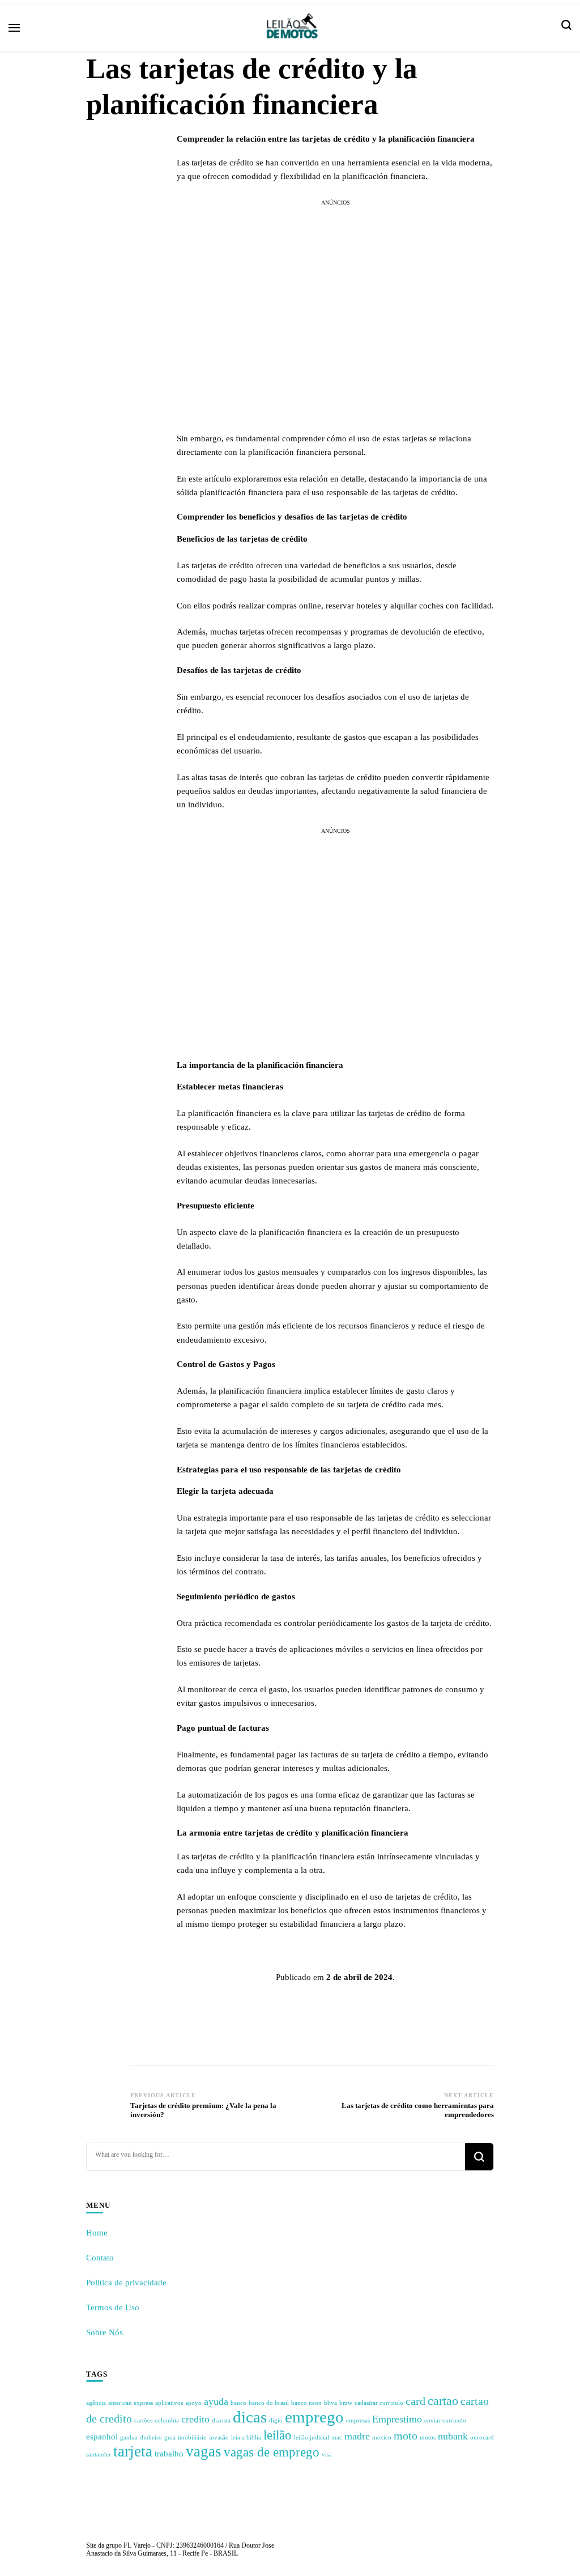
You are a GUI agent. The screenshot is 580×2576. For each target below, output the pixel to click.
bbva (330, 2403)
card (415, 2401)
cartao (443, 2401)
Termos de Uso (113, 2307)
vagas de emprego (272, 2452)
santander (99, 2454)
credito (195, 2419)
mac (337, 2437)
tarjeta (133, 2451)
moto (406, 2436)
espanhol (102, 2437)
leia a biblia (246, 2437)
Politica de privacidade (126, 2283)
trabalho (169, 2454)
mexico (382, 2437)
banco (238, 2403)
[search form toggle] (566, 28)
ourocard (482, 2437)
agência (96, 2403)
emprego (314, 2417)
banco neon (306, 2403)
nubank (453, 2436)
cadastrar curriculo (379, 2403)
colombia (167, 2420)
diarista (221, 2420)
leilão (278, 2435)
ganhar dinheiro (141, 2437)
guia (170, 2437)
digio (276, 2420)
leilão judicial (312, 2437)
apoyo (193, 2403)
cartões (143, 2420)
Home (97, 2233)
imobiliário (192, 2437)
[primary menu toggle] (14, 28)
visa (327, 2454)
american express (131, 2403)
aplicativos (169, 2403)
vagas (204, 2451)
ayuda (216, 2402)
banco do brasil (269, 2403)
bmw (346, 2403)
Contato (100, 2258)
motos (428, 2437)
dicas (250, 2417)
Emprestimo (397, 2419)
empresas (358, 2420)
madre (357, 2436)
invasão (219, 2437)
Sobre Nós (105, 2332)
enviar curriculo (445, 2420)
